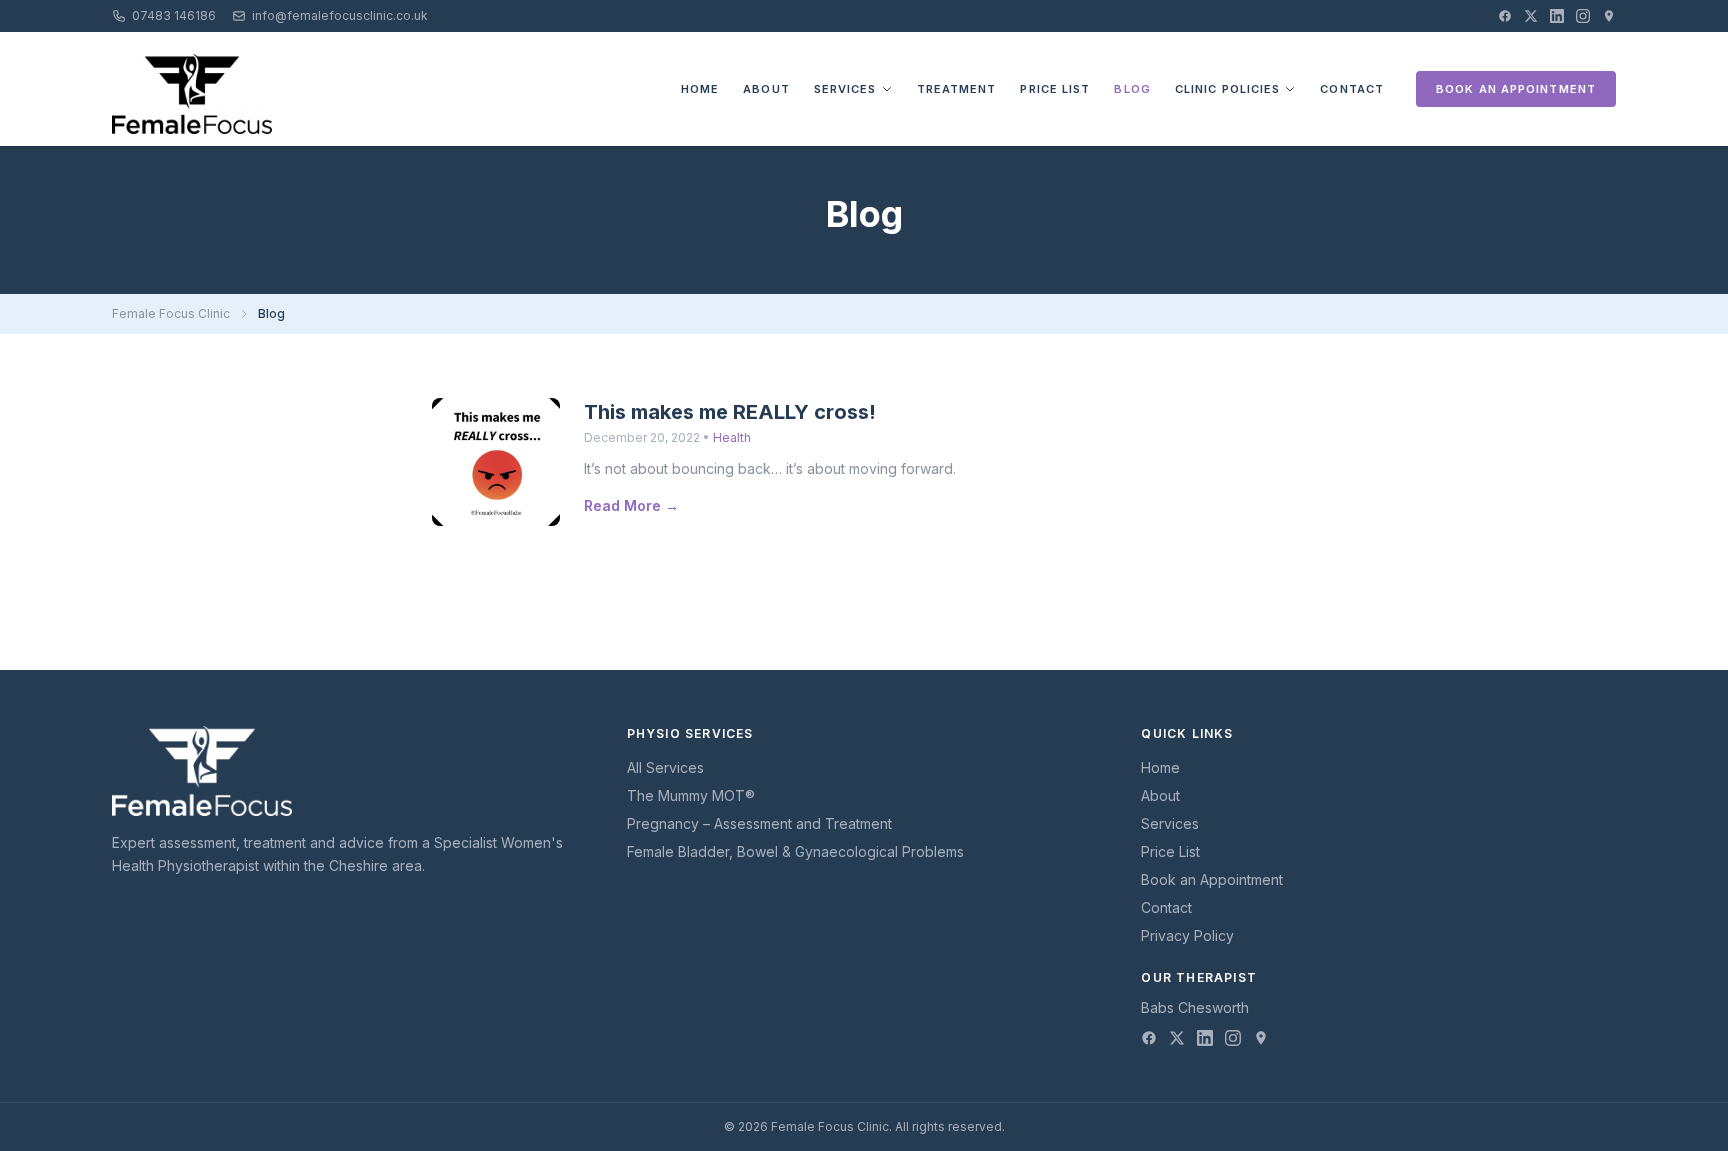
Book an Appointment (1516, 89)
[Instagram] (1583, 16)
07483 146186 (174, 15)
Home (700, 89)
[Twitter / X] (1531, 16)
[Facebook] (1505, 16)
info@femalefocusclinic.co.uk (340, 15)
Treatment (957, 89)
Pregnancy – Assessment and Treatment (759, 823)
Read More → (631, 505)
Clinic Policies (1228, 89)
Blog (1132, 89)
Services (845, 89)
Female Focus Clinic (171, 313)
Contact (1352, 89)
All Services (665, 767)
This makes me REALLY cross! (730, 412)
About (766, 89)
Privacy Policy (1187, 935)
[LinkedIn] (1557, 16)
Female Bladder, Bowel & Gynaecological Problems (795, 851)
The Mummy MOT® (691, 795)
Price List (1055, 89)
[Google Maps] (1609, 16)
